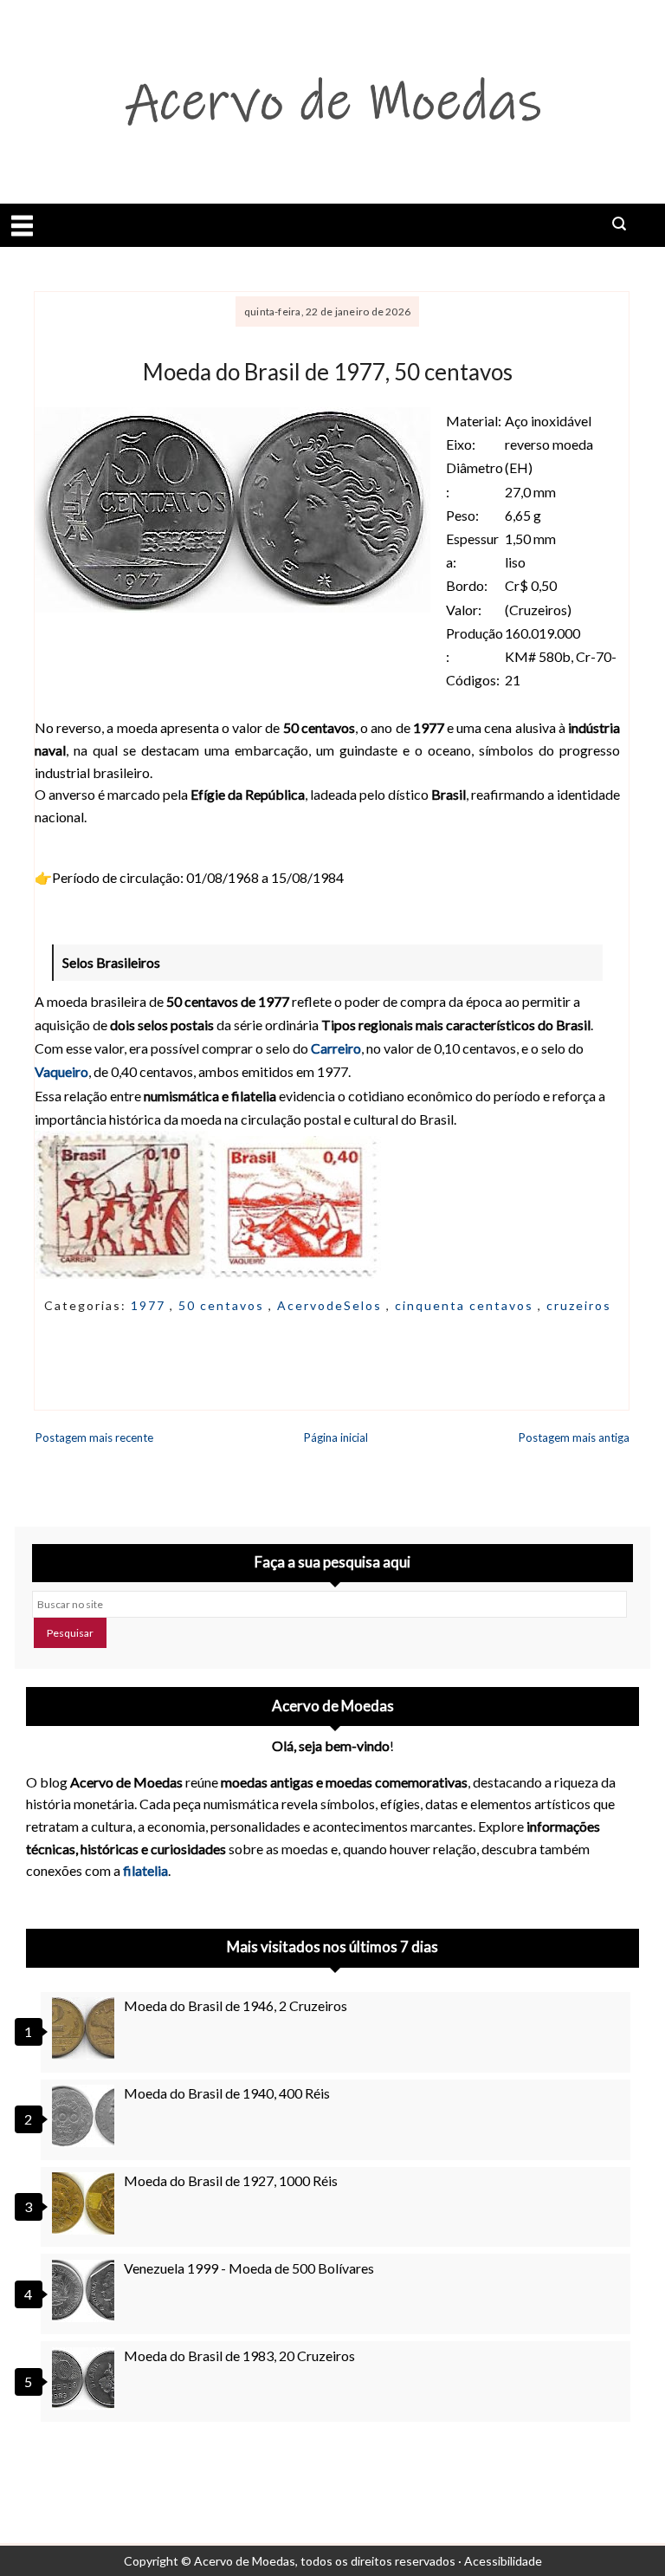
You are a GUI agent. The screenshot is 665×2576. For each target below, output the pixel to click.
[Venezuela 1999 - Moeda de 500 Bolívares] (86, 2291)
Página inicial (336, 1437)
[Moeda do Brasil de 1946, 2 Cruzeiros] (86, 2028)
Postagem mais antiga (574, 1437)
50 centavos (223, 1305)
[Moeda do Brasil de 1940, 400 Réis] (86, 2116)
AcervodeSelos (332, 1305)
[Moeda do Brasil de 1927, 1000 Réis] (86, 2203)
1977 (150, 1305)
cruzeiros (579, 1305)
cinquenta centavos (466, 1305)
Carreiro (336, 1048)
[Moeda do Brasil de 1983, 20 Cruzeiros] (86, 2378)
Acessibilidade (503, 2561)
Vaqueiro (61, 1071)
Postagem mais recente (94, 1437)
